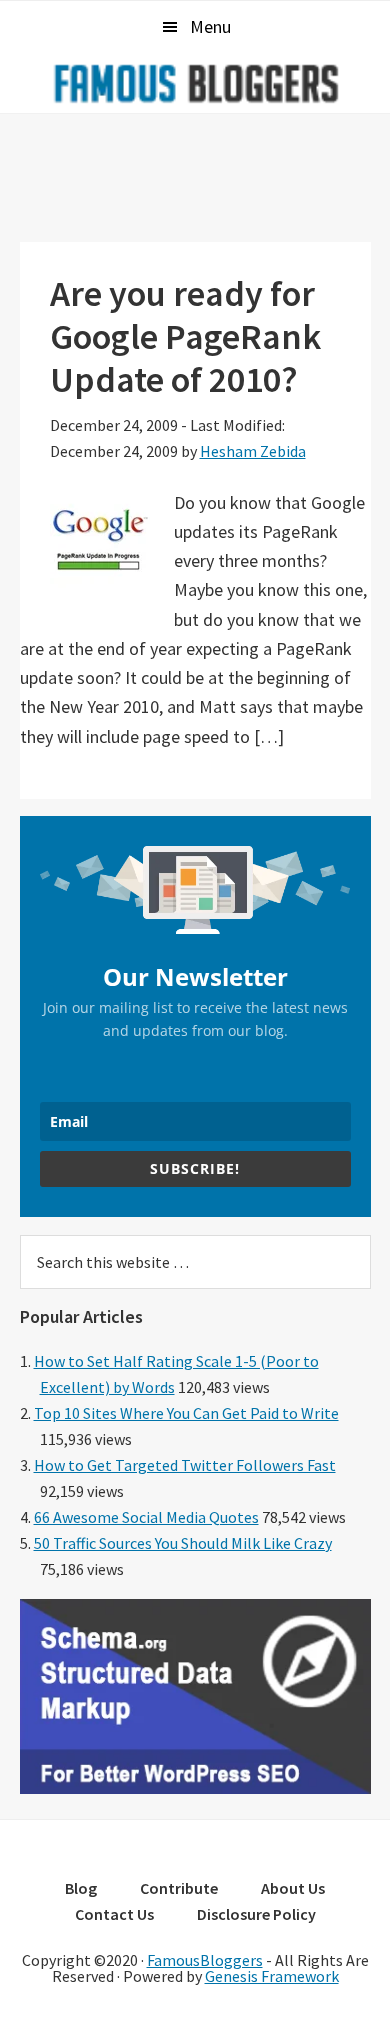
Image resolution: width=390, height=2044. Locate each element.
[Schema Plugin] (195, 1788)
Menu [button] (210, 26)
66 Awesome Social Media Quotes (146, 1517)
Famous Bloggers (195, 83)
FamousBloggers (205, 1960)
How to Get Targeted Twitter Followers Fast (185, 1465)
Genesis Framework (272, 1976)
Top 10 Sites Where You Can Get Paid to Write (186, 1413)
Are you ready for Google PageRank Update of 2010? (185, 336)
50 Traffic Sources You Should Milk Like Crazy (183, 1543)
